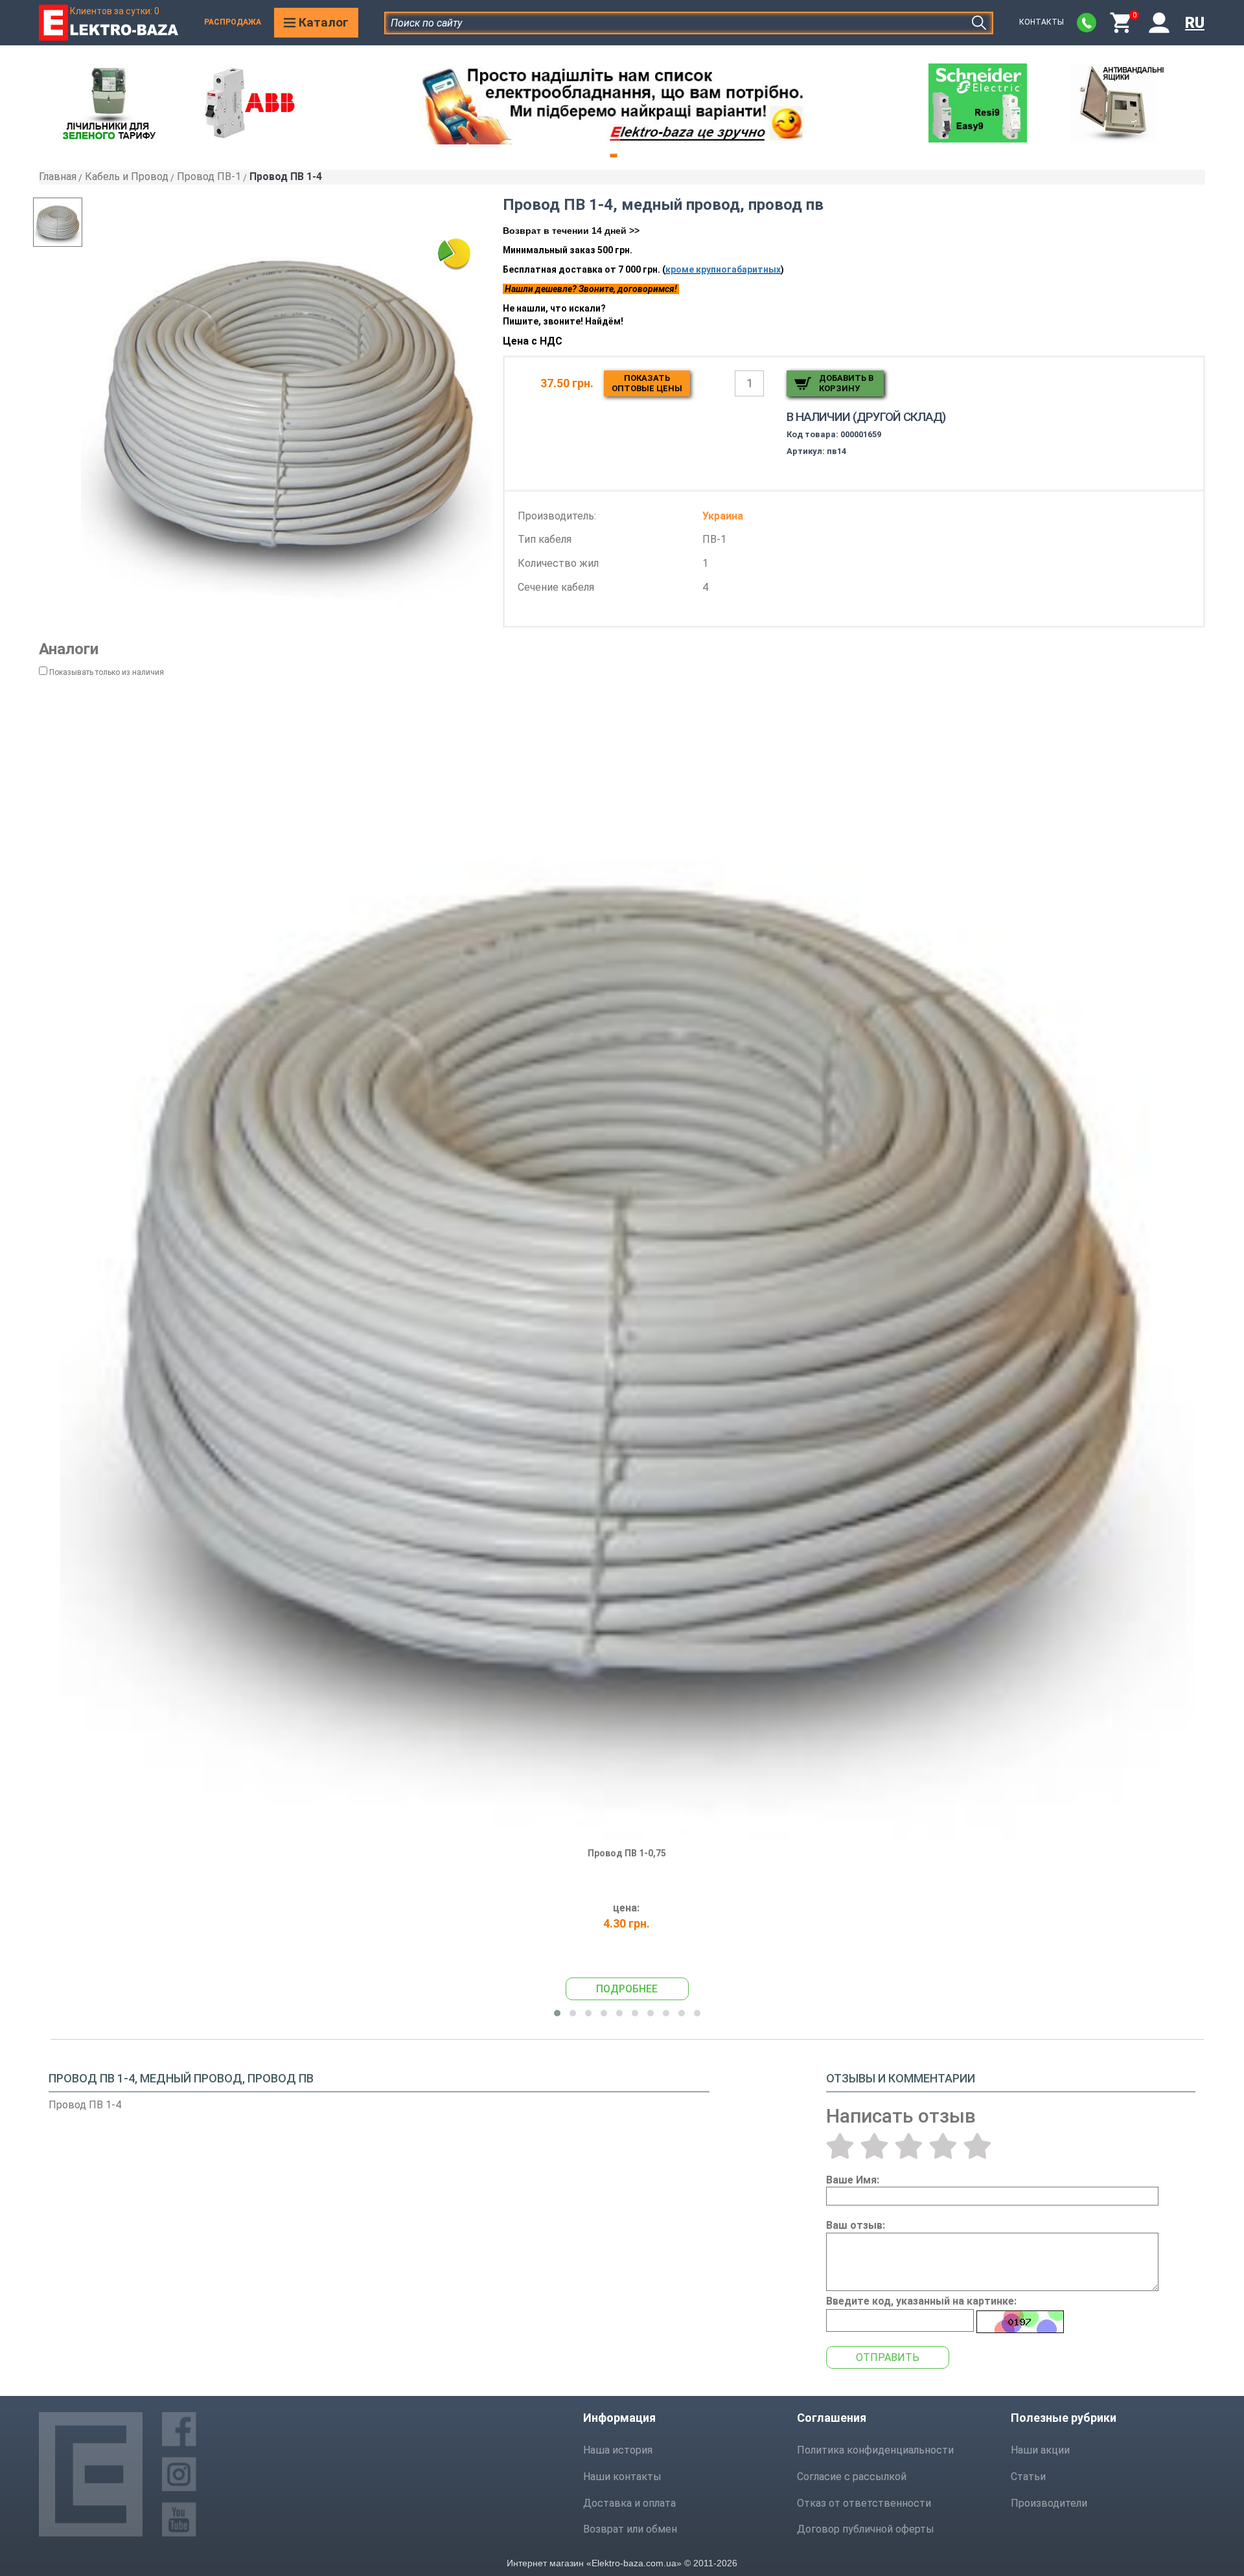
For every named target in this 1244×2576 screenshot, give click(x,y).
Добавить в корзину (846, 383)
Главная (58, 177)
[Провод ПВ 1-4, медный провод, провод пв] (287, 404)
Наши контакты (622, 2477)
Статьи (1028, 2477)
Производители (1049, 2503)
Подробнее (627, 1989)
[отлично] (977, 2146)
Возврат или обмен (630, 2529)
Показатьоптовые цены (647, 383)
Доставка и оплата (629, 2503)
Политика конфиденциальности (875, 2450)
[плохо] (874, 2146)
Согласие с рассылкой (852, 2477)
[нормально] (909, 2146)
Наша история (618, 2450)
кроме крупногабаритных (723, 269)
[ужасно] (840, 2146)
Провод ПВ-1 (209, 177)
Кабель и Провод (127, 177)
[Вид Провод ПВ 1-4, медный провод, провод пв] (84, 222)
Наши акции (1040, 2450)
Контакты (1042, 22)
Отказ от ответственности (864, 2503)
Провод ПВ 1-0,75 (627, 1853)
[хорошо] (943, 2146)
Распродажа (233, 22)
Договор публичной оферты (866, 2529)
